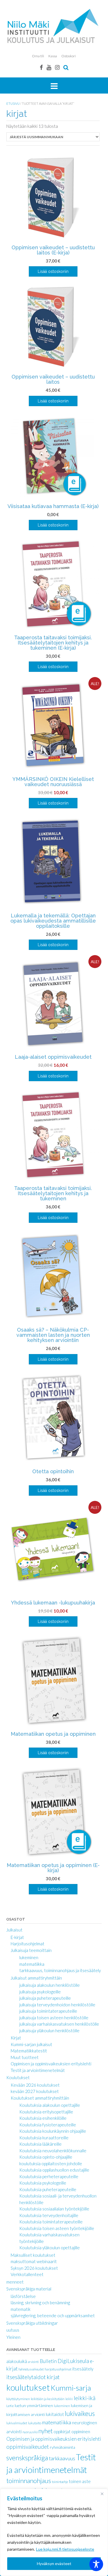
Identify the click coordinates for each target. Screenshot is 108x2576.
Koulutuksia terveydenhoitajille (49, 2215)
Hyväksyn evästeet (54, 2563)
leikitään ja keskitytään (48, 2399)
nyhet (46, 2431)
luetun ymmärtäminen (34, 2405)
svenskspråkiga (27, 2458)
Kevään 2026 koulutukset (35, 2085)
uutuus (13, 2330)
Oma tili (38, 56)
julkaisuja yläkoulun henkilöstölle (49, 2031)
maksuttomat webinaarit (34, 2261)
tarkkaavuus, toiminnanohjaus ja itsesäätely (60, 1970)
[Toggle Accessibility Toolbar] (96, 2564)
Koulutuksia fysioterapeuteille (48, 2125)
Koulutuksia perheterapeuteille (49, 2176)
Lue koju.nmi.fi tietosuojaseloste (65, 2549)
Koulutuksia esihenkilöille (43, 2118)
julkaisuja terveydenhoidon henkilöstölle (57, 2005)
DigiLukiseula (73, 2361)
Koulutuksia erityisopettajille (46, 2112)
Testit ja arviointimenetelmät (38, 2070)
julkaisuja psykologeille (40, 1992)
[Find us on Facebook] (41, 67)
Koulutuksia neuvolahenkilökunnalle (53, 2151)
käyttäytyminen (18, 2399)
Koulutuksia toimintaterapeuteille (51, 2222)
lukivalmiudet (17, 2423)
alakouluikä (17, 2361)
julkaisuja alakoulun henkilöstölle (50, 1985)
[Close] (102, 2494)
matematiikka (32, 1964)
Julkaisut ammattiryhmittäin (36, 1978)
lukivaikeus (80, 2414)
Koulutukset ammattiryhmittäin (40, 2098)
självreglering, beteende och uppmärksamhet (53, 2315)
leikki (69, 2399)
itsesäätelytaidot (26, 2377)
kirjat (53, 2377)
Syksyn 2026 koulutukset (34, 2268)
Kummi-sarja (71, 2388)
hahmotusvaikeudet (31, 2369)
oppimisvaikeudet (28, 2447)
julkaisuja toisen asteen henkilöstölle (54, 2018)
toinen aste (80, 2481)
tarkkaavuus (62, 2458)
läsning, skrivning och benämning (40, 2303)
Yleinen (13, 2337)
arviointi (33, 2362)
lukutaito (35, 2423)
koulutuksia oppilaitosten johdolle (51, 2164)
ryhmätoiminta (62, 2447)
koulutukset (28, 2387)
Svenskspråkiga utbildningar (32, 2323)
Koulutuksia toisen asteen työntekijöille (57, 2228)
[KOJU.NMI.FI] (54, 26)
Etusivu (13, 103)
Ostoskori (69, 56)
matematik (21, 2309)
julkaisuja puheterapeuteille (45, 1998)
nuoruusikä (30, 2432)
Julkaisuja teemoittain (31, 1950)
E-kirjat (17, 1937)
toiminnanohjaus (29, 2481)
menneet (15, 2282)
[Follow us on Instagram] (57, 67)
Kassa (53, 56)
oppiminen (81, 2431)
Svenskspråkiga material (29, 2289)
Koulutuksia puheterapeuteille (48, 2189)
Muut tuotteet (25, 2057)
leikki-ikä (85, 2398)
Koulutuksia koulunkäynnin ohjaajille (53, 2131)
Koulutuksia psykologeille (43, 2183)
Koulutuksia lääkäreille (40, 2144)
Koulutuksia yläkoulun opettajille (50, 2248)
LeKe (10, 2406)
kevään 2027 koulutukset (35, 2091)
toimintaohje (60, 2482)
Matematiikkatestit (29, 2051)
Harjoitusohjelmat (28, 1944)
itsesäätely (83, 2369)
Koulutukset (18, 2077)
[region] (54, 2532)
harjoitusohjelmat (58, 2369)
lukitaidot (55, 2414)
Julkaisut (14, 1930)
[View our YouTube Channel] (49, 67)
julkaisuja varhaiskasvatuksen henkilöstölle (59, 2024)
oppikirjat (62, 2431)
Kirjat (16, 2038)
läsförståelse (23, 2296)
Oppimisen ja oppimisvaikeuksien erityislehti (51, 2064)
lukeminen (29, 1957)
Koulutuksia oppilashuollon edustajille (54, 2170)
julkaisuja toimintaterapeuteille (48, 2011)
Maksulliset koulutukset (33, 2255)
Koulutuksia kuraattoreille (44, 2138)
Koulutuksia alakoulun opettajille (50, 2105)
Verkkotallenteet (27, 2274)
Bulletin (48, 2361)
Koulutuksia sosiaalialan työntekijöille (54, 2209)
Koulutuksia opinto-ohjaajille (46, 2157)
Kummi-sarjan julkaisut (31, 2044)
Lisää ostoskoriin (53, 271)
